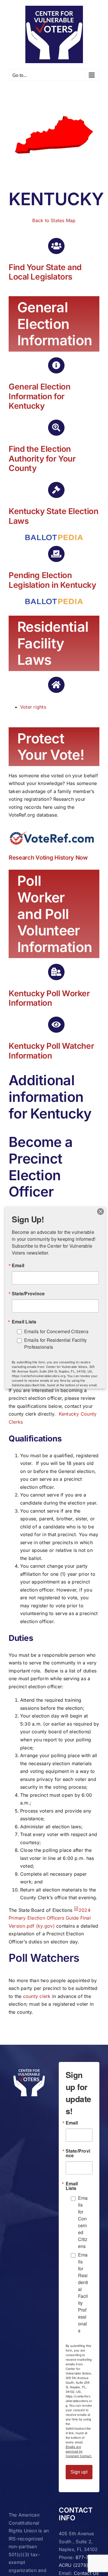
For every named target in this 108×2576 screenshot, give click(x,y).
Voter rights (33, 707)
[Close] (101, 1212)
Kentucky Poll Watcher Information (51, 1051)
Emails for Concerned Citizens (83, 2222)
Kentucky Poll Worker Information (49, 998)
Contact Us (86, 2573)
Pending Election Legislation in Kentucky (52, 580)
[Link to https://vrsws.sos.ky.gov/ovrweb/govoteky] (56, 365)
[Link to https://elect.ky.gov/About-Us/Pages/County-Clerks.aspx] (56, 428)
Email (72, 2123)
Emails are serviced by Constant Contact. (79, 2451)
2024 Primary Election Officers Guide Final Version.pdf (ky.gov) (50, 1918)
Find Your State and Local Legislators (45, 272)
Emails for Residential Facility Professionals (83, 2293)
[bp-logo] (54, 537)
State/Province (78, 2153)
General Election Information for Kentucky (39, 396)
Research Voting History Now (48, 858)
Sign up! (79, 2472)
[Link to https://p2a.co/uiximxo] (56, 246)
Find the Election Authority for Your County (42, 459)
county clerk (37, 1996)
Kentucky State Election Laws (53, 516)
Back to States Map (54, 220)
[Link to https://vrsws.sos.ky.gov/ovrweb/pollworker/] (56, 972)
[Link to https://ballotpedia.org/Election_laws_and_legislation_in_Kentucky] (56, 490)
